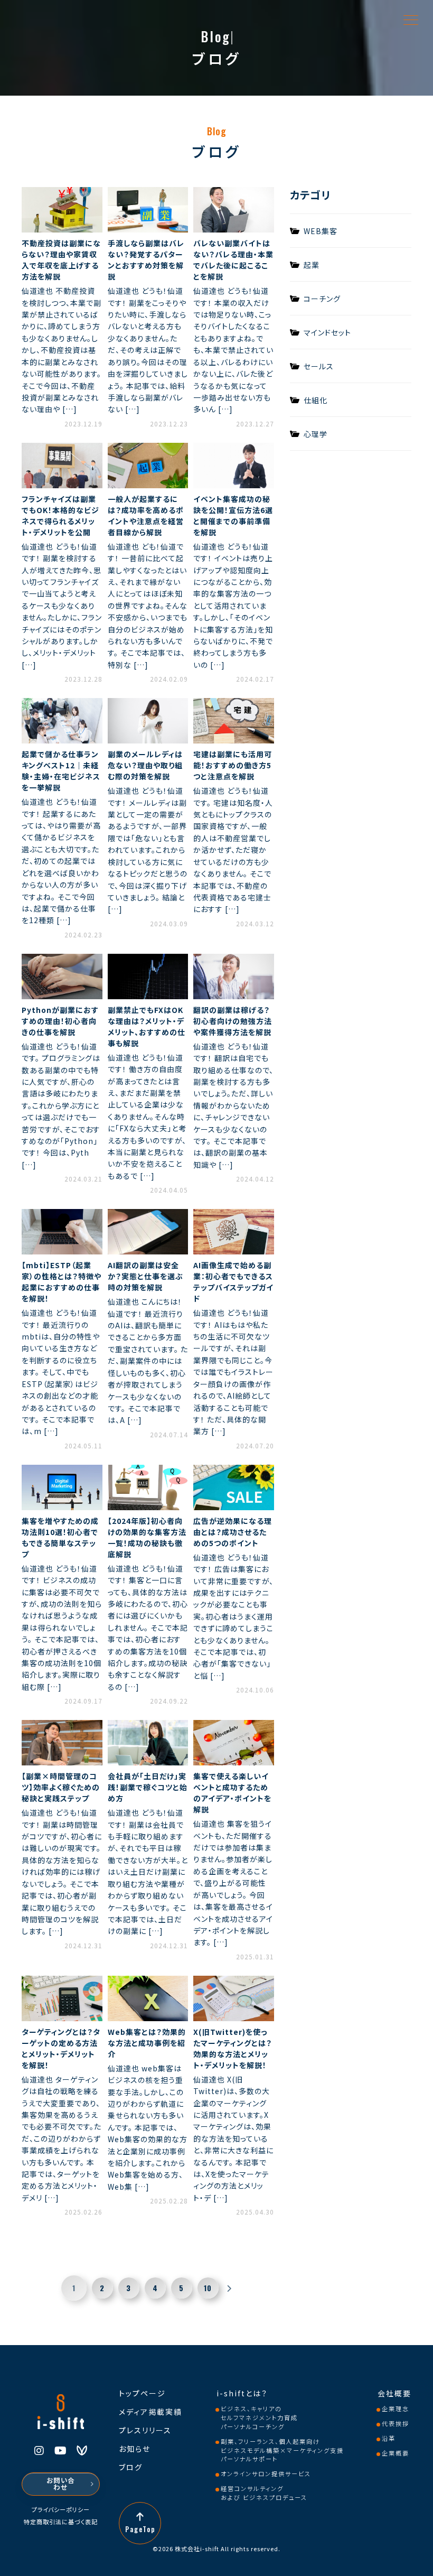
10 (208, 2288)
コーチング (322, 298)
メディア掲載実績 (150, 2412)
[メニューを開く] (411, 20)
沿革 (389, 2438)
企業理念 (396, 2408)
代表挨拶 (396, 2423)
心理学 (316, 433)
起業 (312, 264)
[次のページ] (229, 2288)
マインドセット (327, 332)
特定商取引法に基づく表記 (61, 2522)
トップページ (142, 2393)
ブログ (131, 2467)
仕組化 (316, 399)
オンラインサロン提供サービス (266, 2473)
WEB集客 (321, 230)
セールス (319, 365)
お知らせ (135, 2449)
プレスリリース (145, 2430)
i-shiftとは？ (242, 2393)
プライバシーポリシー (61, 2510)
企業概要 (396, 2453)
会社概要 (394, 2393)
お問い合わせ (61, 2484)
